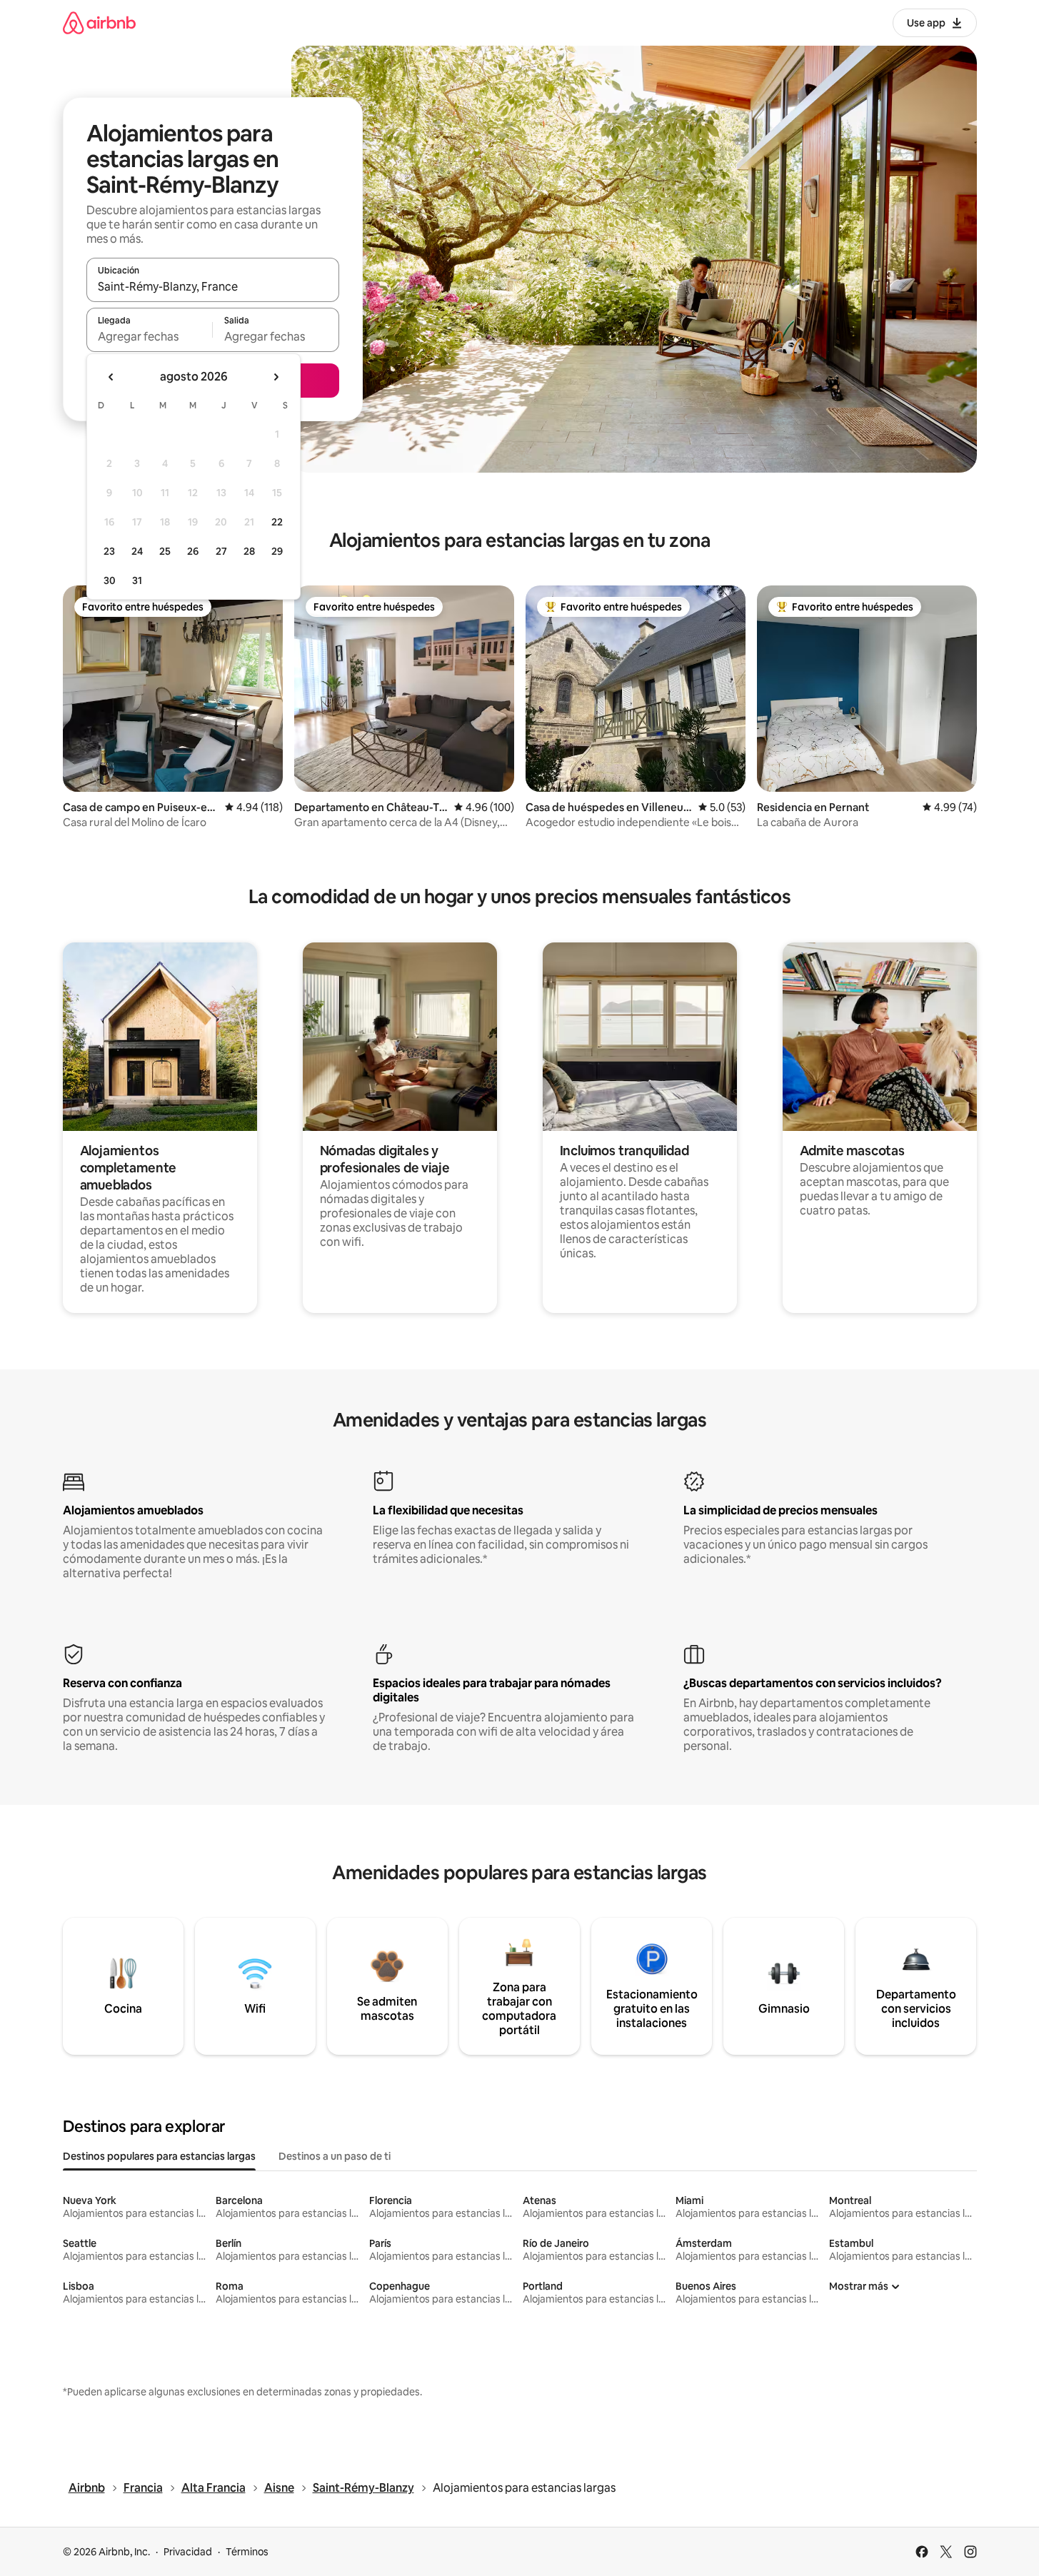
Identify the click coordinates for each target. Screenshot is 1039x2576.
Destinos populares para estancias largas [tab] (159, 2156)
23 (109, 551)
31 (137, 580)
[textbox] (150, 336)
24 (137, 551)
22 (277, 522)
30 (110, 580)
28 (249, 551)
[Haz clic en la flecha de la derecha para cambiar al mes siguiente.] (276, 377)
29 (277, 551)
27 (221, 551)
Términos (247, 2552)
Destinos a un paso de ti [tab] (335, 2156)
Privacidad (188, 2552)
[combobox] (213, 286)
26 (193, 551)
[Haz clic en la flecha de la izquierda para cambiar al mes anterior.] (111, 377)
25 (165, 551)
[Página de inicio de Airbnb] (99, 22)
